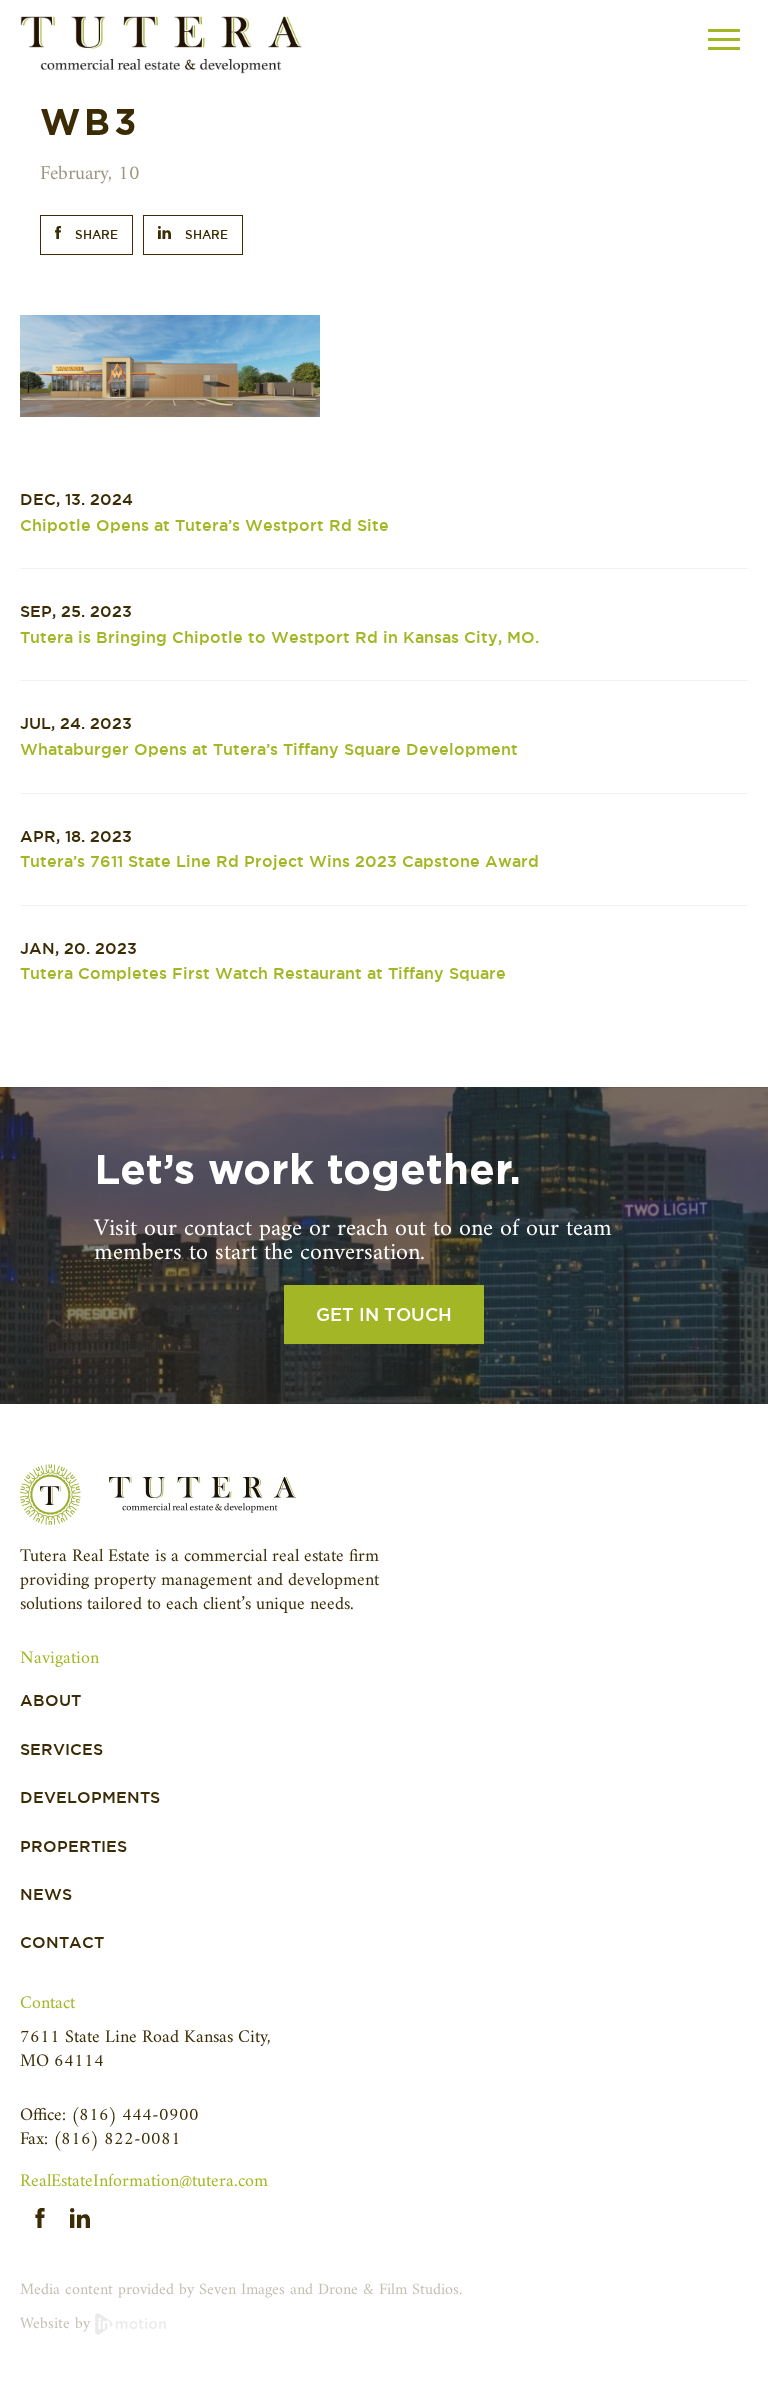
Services (61, 1749)
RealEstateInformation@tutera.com (144, 2181)
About (50, 1700)
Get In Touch (384, 1314)
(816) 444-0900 (135, 2115)
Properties (73, 1846)
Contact (62, 1942)
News (46, 1894)
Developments (90, 1797)
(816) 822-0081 (117, 2139)
